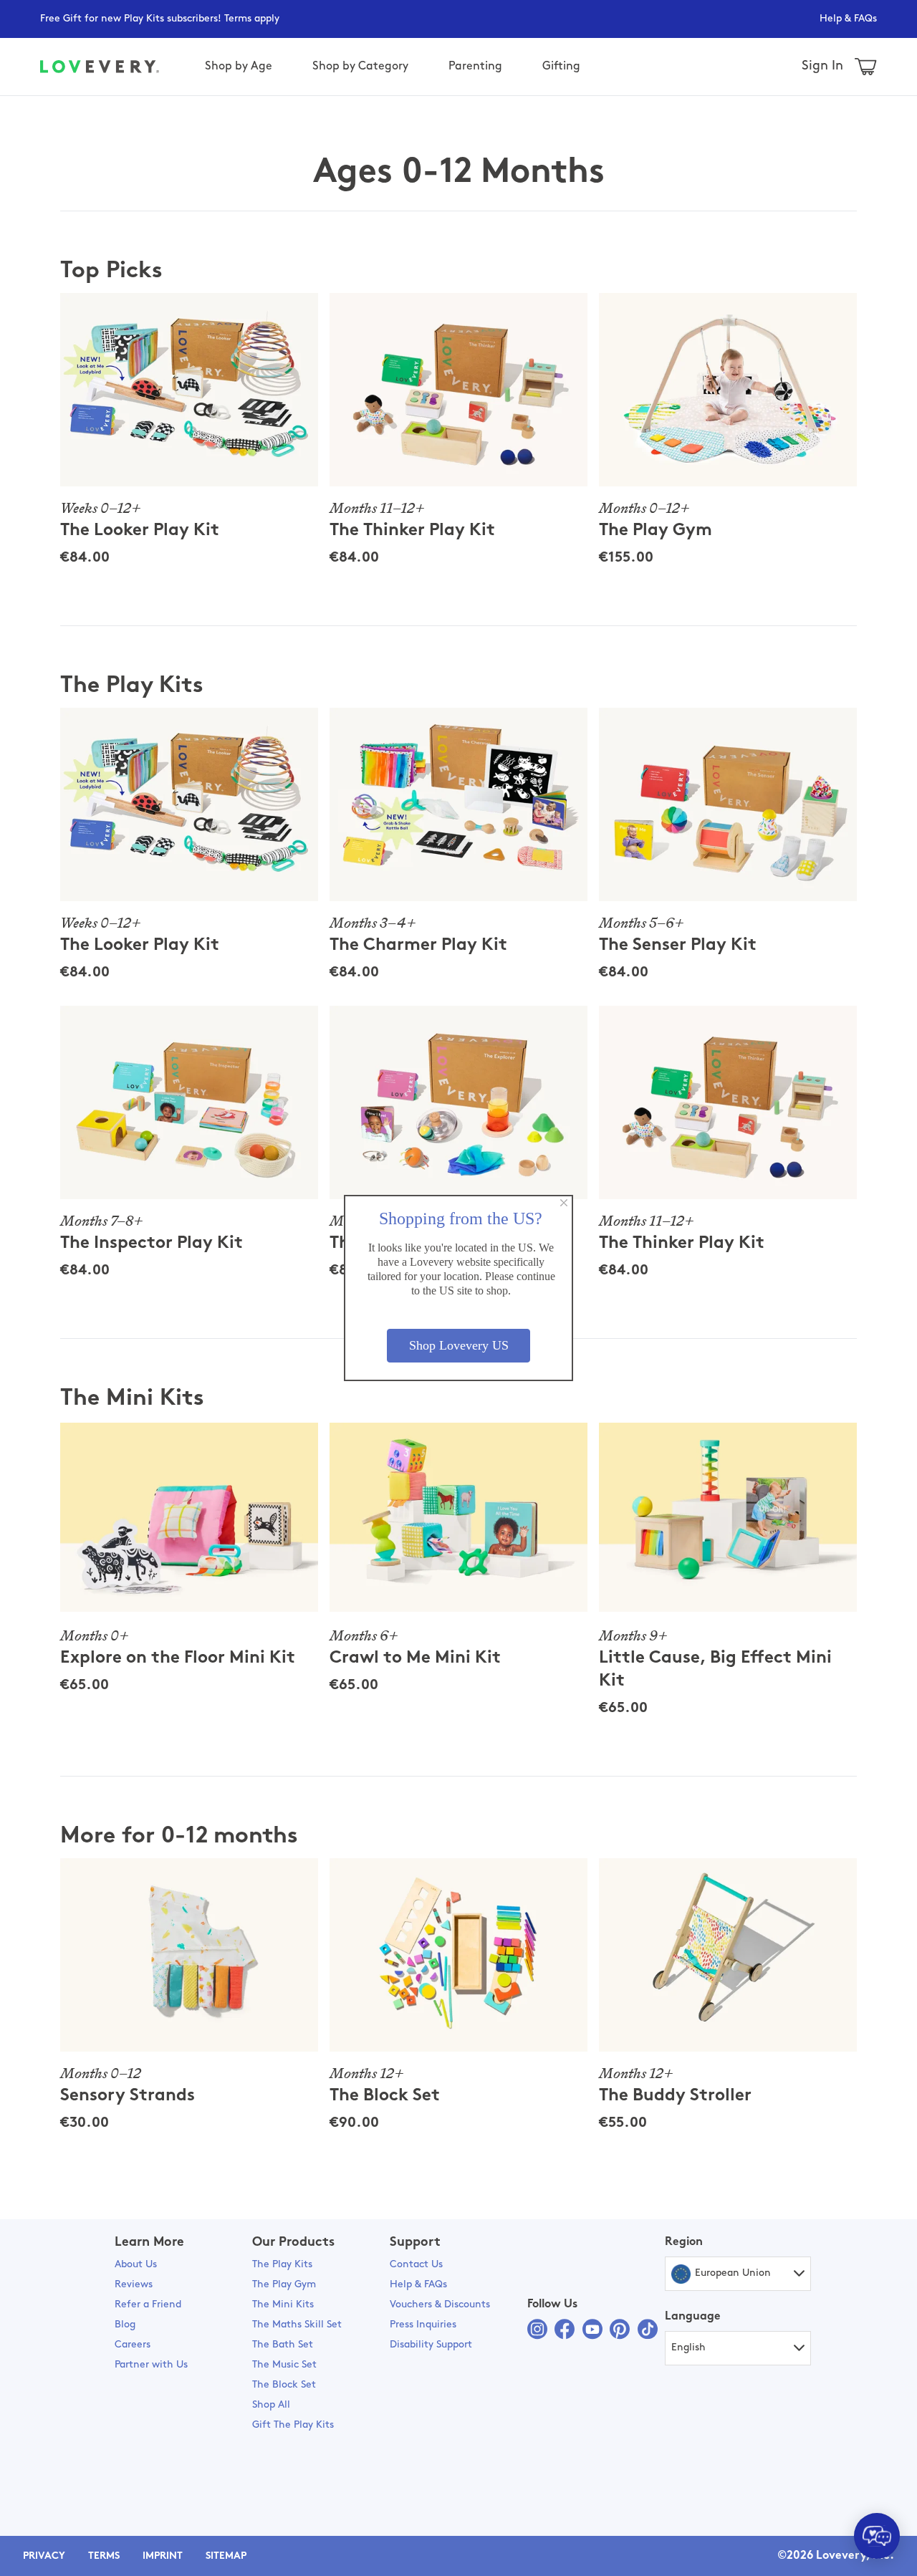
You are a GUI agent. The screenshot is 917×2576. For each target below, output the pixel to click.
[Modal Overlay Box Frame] (458, 1288)
